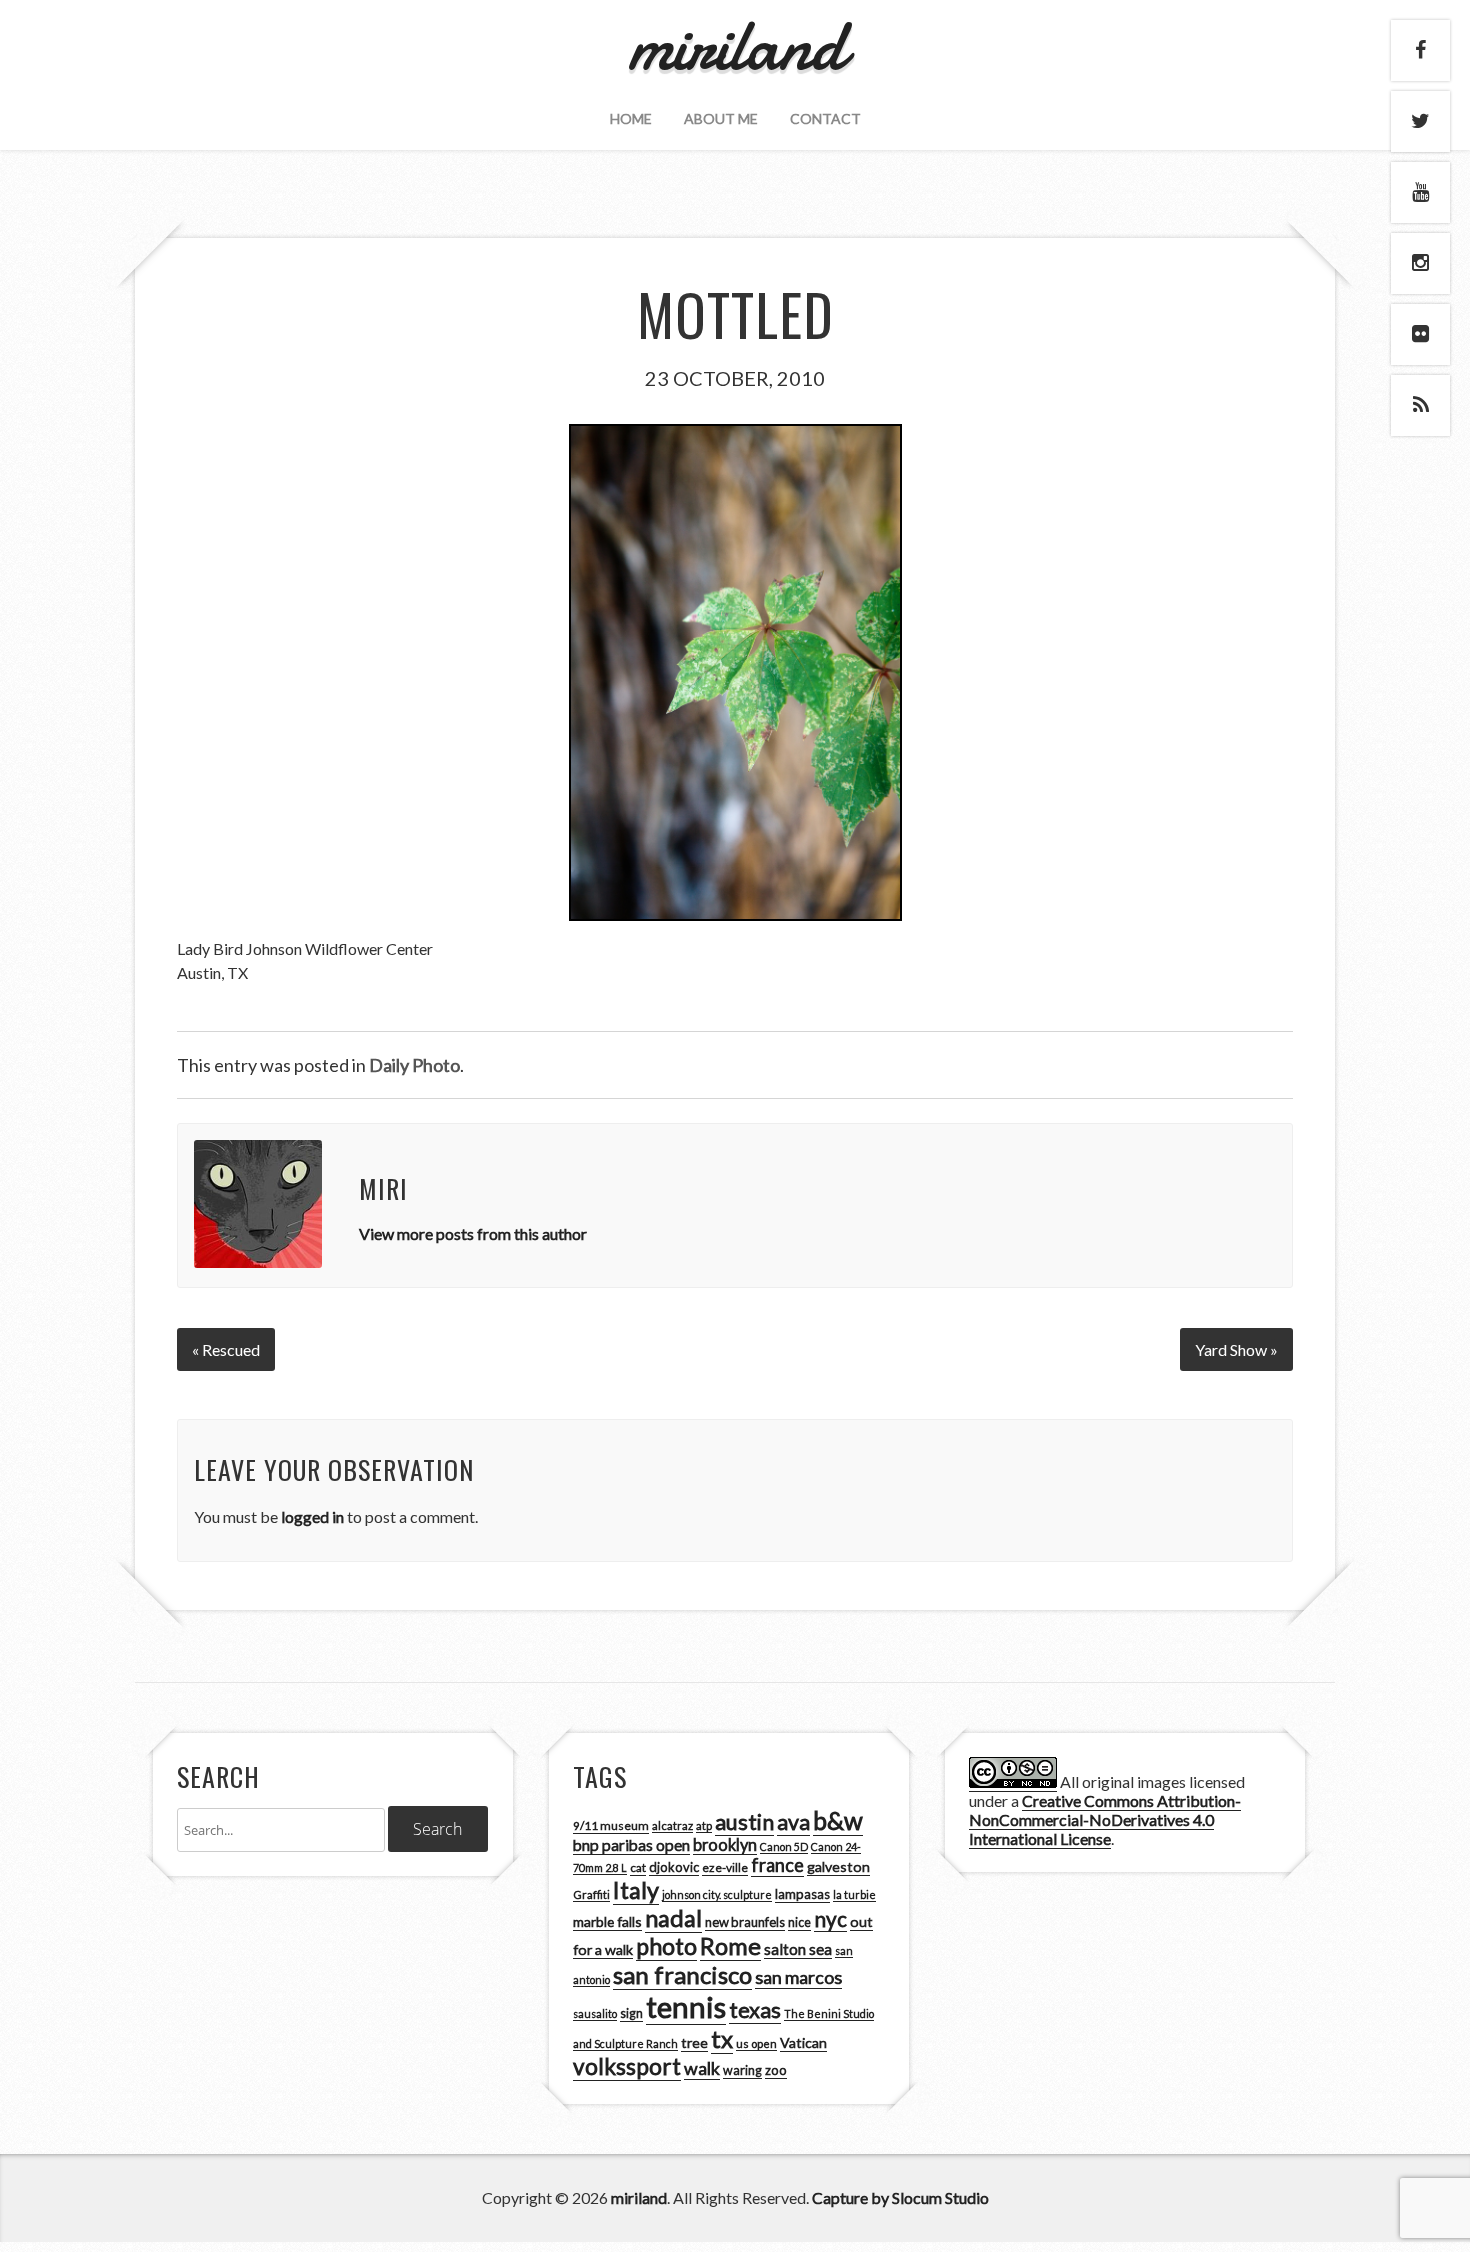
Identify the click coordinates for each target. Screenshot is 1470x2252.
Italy (636, 1890)
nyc (830, 1919)
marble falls (607, 1921)
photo (666, 1946)
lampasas (802, 1894)
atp (704, 1825)
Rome (730, 1946)
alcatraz (672, 1825)
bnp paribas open (631, 1845)
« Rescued (226, 1349)
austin (744, 1822)
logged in (312, 1516)
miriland (639, 2197)
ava (793, 1822)
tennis (686, 2006)
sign (631, 2013)
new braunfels (745, 1922)
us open (756, 2043)
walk (702, 2068)
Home (631, 118)
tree (694, 2042)
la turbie (854, 1894)
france (777, 1865)
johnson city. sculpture (717, 1894)
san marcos (798, 1977)
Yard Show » (1236, 1349)
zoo (776, 2070)
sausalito (595, 2013)
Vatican (803, 2042)
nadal (673, 1918)
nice (799, 1922)
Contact (825, 118)
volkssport (627, 2066)
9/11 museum (611, 1825)
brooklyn (725, 1844)
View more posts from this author (473, 1233)
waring (742, 2070)
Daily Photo (414, 1065)
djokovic (674, 1867)
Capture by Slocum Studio (900, 2197)
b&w (838, 1820)
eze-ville (725, 1867)
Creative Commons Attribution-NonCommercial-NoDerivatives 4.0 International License (1105, 1819)
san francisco (682, 1974)
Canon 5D (784, 1846)
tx (722, 2038)
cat (638, 1867)
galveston (838, 1866)
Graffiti (591, 1894)
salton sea (798, 1949)
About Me (721, 118)
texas (755, 2010)
